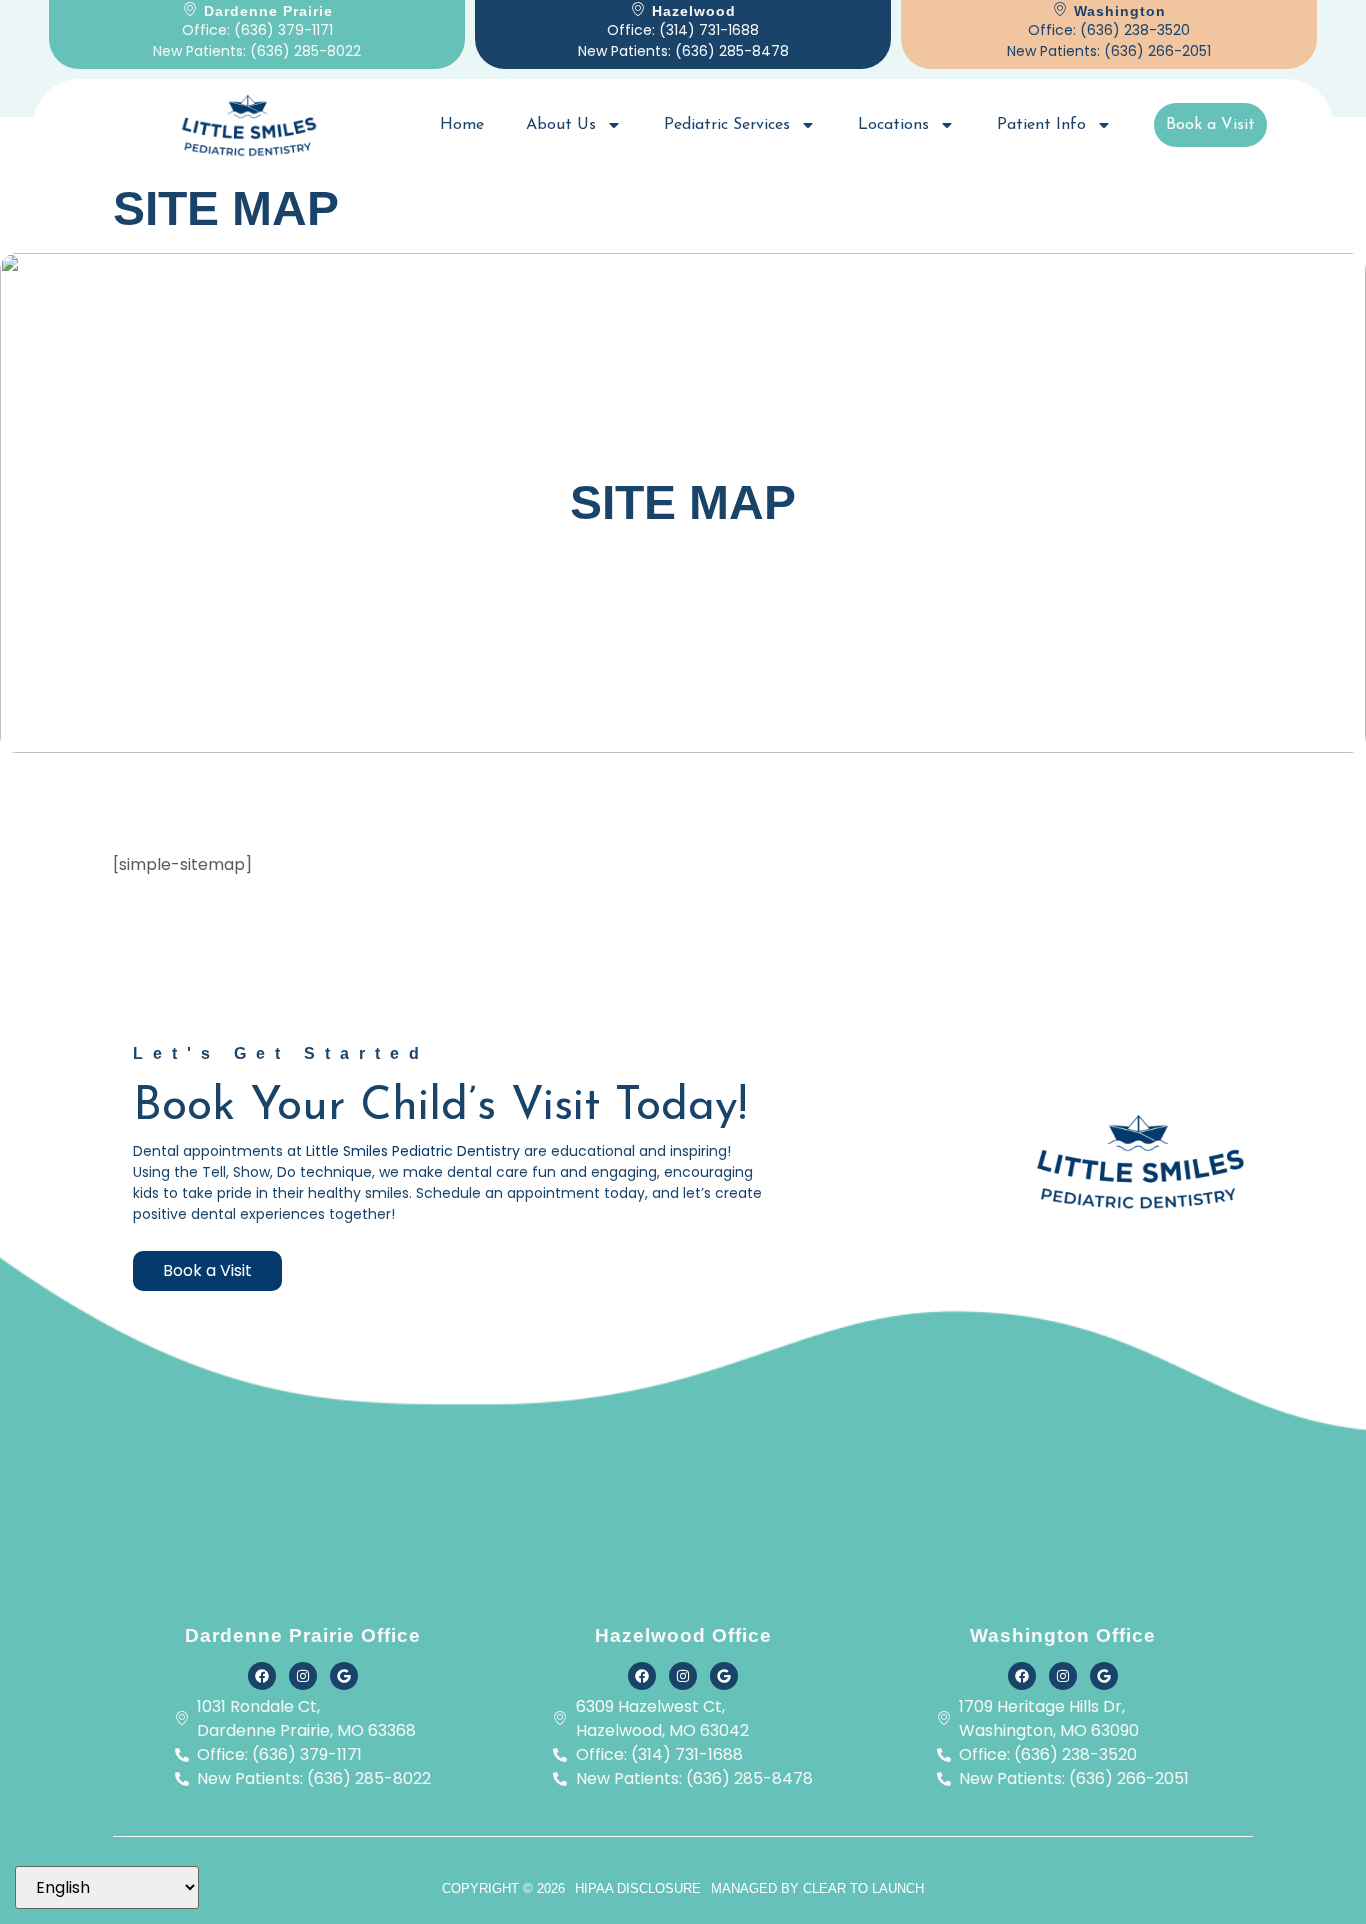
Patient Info (1041, 125)
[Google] (344, 1676)
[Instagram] (303, 1676)
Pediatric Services (727, 125)
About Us (561, 125)
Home (462, 125)
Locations (893, 125)
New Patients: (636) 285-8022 (257, 51)
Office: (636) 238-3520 (1109, 30)
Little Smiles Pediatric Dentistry (415, 1151)
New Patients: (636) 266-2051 (1109, 51)
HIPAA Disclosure (638, 1888)
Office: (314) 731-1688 (683, 30)
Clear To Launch (863, 1888)
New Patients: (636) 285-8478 (683, 51)
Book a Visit (1210, 125)
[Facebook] (262, 1676)
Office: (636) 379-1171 (257, 30)
